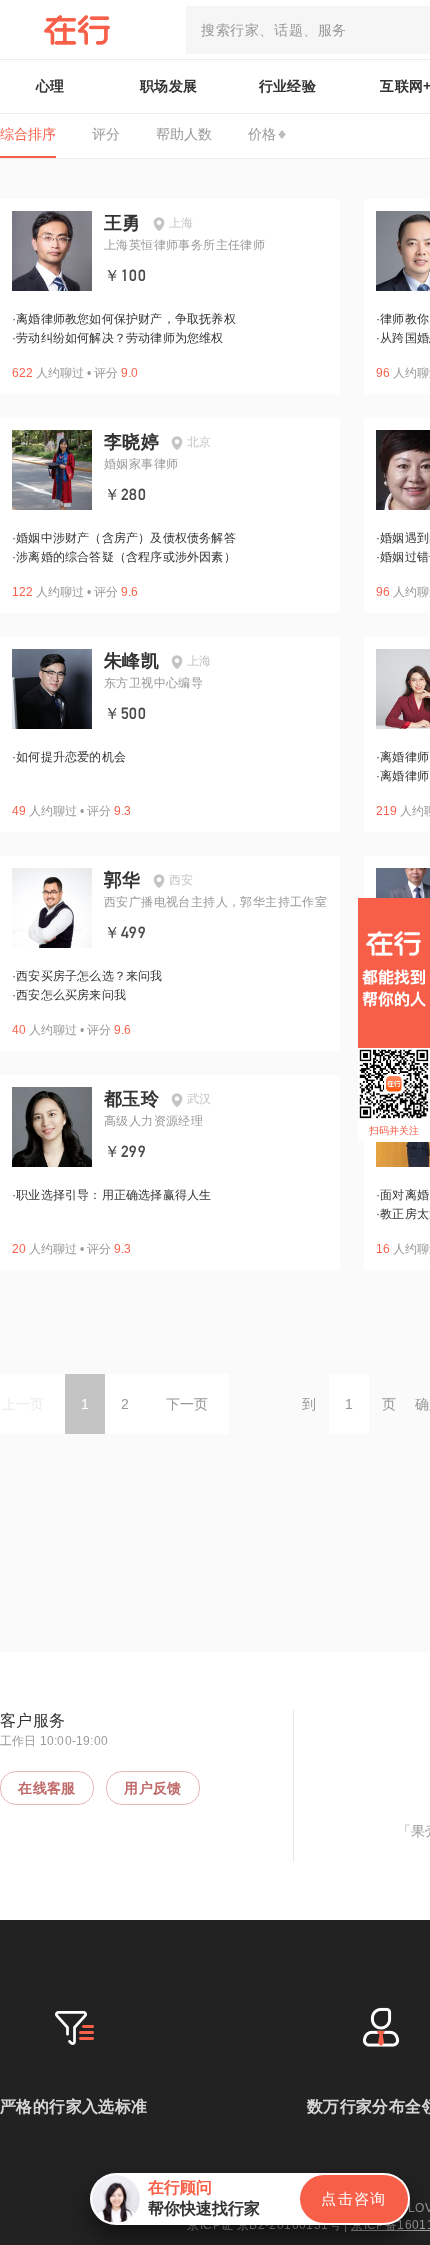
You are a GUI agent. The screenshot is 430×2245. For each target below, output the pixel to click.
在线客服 (47, 1788)
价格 (262, 134)
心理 (50, 86)
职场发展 (169, 86)
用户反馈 (153, 1788)
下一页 (187, 1404)
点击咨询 (354, 2198)
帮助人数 (184, 134)
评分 (106, 134)
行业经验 (288, 86)
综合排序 (28, 134)
